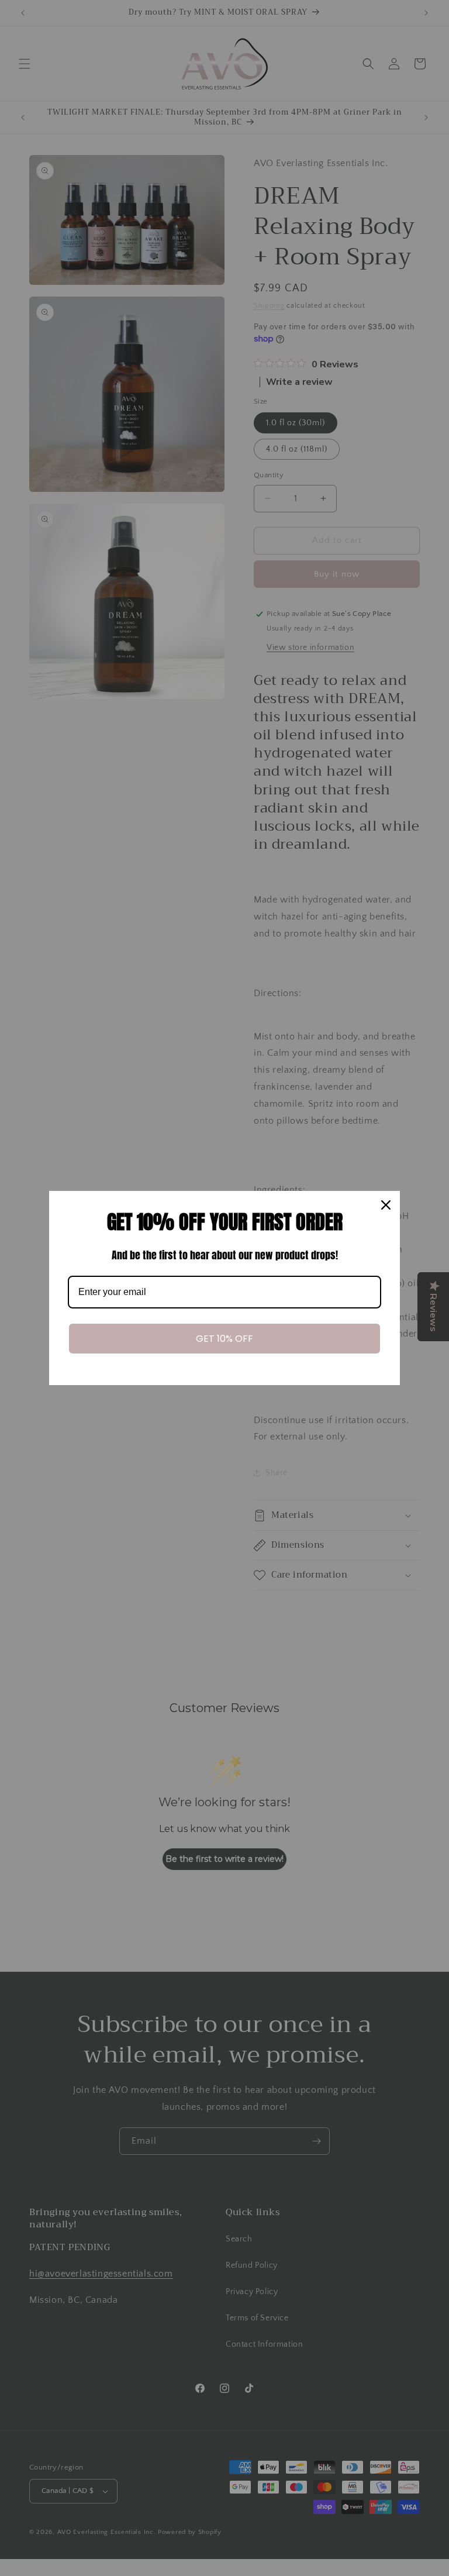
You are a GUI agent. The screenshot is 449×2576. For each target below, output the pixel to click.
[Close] (386, 1205)
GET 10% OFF (224, 1339)
